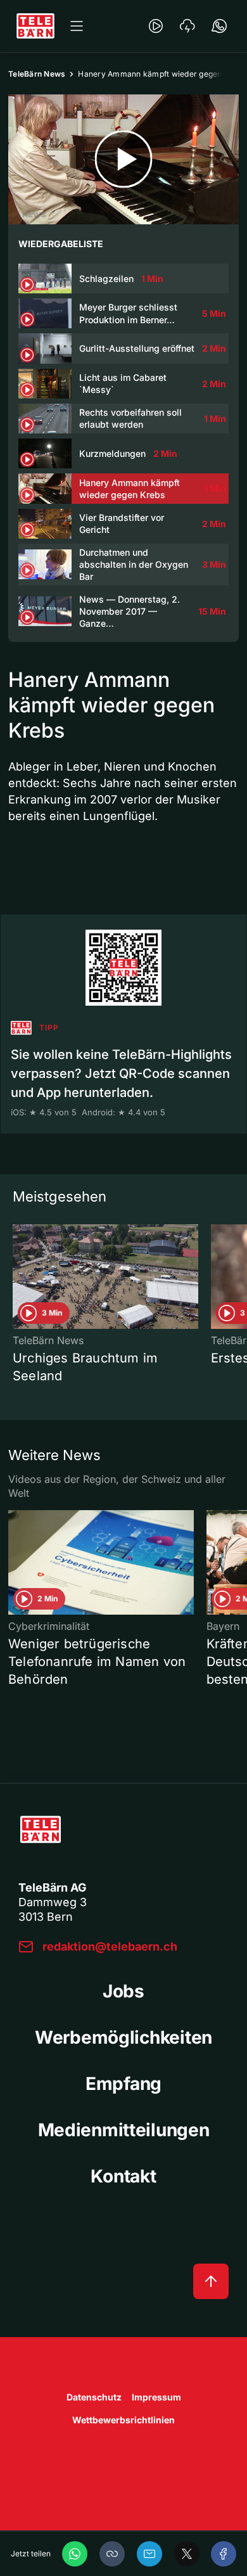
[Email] (149, 2554)
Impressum (156, 2397)
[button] (112, 2554)
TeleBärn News (37, 74)
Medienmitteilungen (124, 2130)
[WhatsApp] (75, 2554)
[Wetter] (187, 26)
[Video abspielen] (123, 159)
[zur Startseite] (35, 26)
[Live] (156, 26)
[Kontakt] (219, 26)
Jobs (123, 1991)
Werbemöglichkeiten (123, 2037)
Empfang (123, 2084)
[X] (187, 2554)
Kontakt (123, 2176)
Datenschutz (94, 2397)
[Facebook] (224, 2554)
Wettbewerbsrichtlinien (123, 2420)
